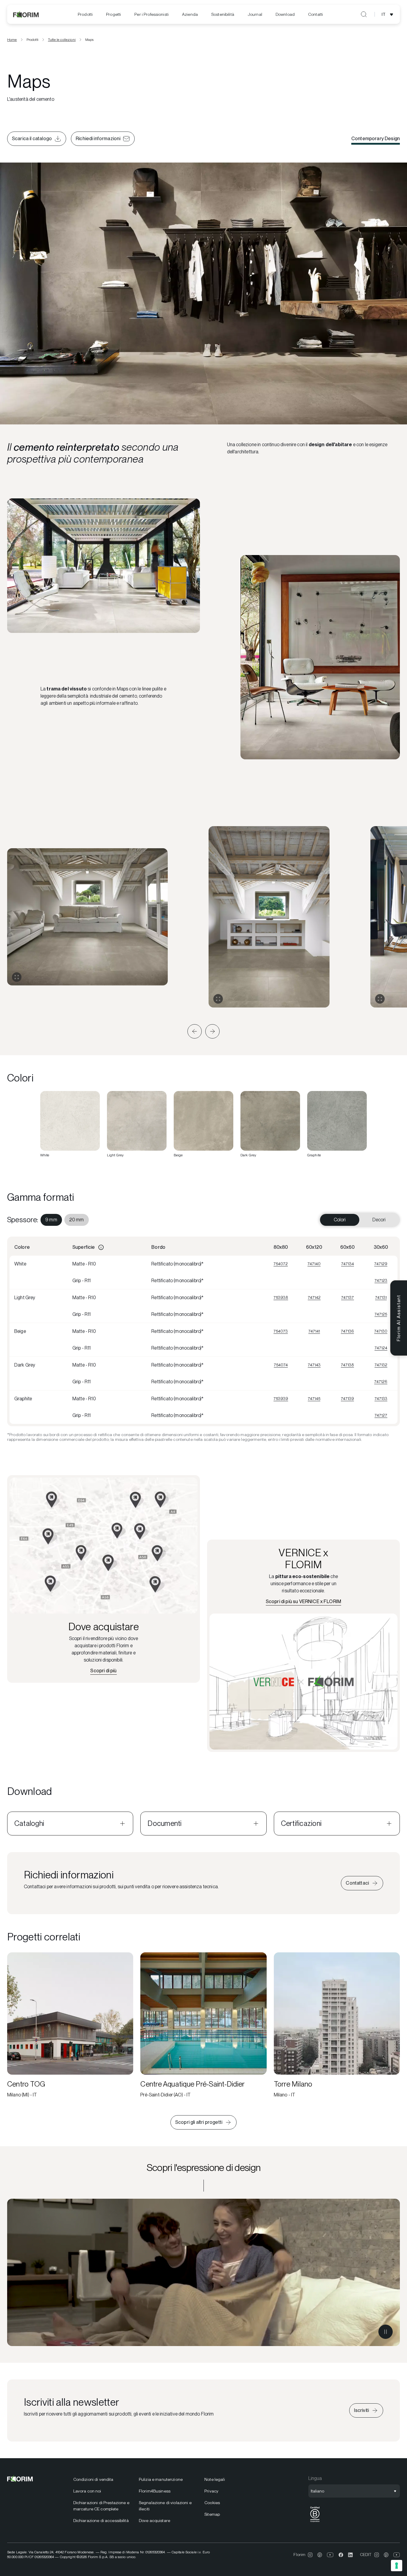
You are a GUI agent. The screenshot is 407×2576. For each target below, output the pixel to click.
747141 (314, 1331)
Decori (379, 1220)
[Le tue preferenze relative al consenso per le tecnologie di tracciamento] (397, 2566)
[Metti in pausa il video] (386, 2332)
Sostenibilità (223, 14)
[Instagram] (310, 2555)
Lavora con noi (87, 2491)
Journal (255, 14)
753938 (281, 1297)
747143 (314, 1365)
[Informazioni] (101, 1247)
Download (285, 14)
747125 (381, 1314)
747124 (381, 1348)
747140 (314, 1264)
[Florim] (26, 14)
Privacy (211, 2491)
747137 (348, 1297)
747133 (381, 1399)
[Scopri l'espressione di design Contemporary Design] (203, 2272)
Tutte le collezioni (62, 40)
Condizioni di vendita (93, 2479)
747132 (381, 1365)
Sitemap (212, 2514)
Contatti (316, 14)
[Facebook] (341, 2555)
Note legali (215, 2479)
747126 (381, 1382)
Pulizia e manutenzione (161, 2479)
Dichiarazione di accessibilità (101, 2521)
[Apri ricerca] (364, 14)
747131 (381, 1297)
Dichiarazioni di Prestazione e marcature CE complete (101, 2506)
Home (12, 40)
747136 (347, 1331)
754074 (281, 1365)
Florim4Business (155, 2491)
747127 (381, 1415)
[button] (195, 1031)
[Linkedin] (350, 2555)
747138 (347, 1365)
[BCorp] (315, 2522)
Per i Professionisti (152, 14)
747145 (314, 1399)
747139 (347, 1399)
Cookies (212, 2503)
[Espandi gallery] (17, 977)
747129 (381, 1264)
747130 (381, 1331)
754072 (281, 1264)
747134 (348, 1264)
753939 (281, 1399)
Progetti (114, 14)
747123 (381, 1280)
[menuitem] (85, 14)
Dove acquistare (154, 2521)
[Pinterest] (320, 2555)
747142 (314, 1297)
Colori (340, 1220)
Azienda (190, 14)
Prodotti (85, 14)
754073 (281, 1331)
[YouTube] (330, 2555)
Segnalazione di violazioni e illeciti (165, 2506)
